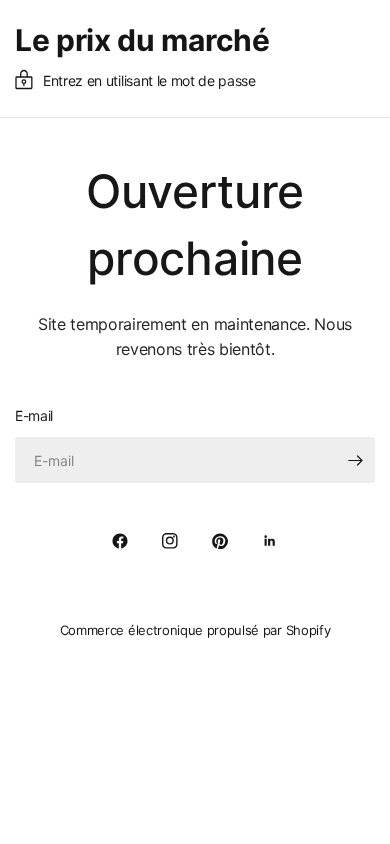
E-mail (34, 415)
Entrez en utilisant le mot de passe (149, 80)
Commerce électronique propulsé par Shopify (195, 630)
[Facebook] (120, 541)
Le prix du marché (142, 40)
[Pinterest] (220, 541)
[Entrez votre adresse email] (355, 460)
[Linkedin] (270, 541)
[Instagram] (170, 541)
